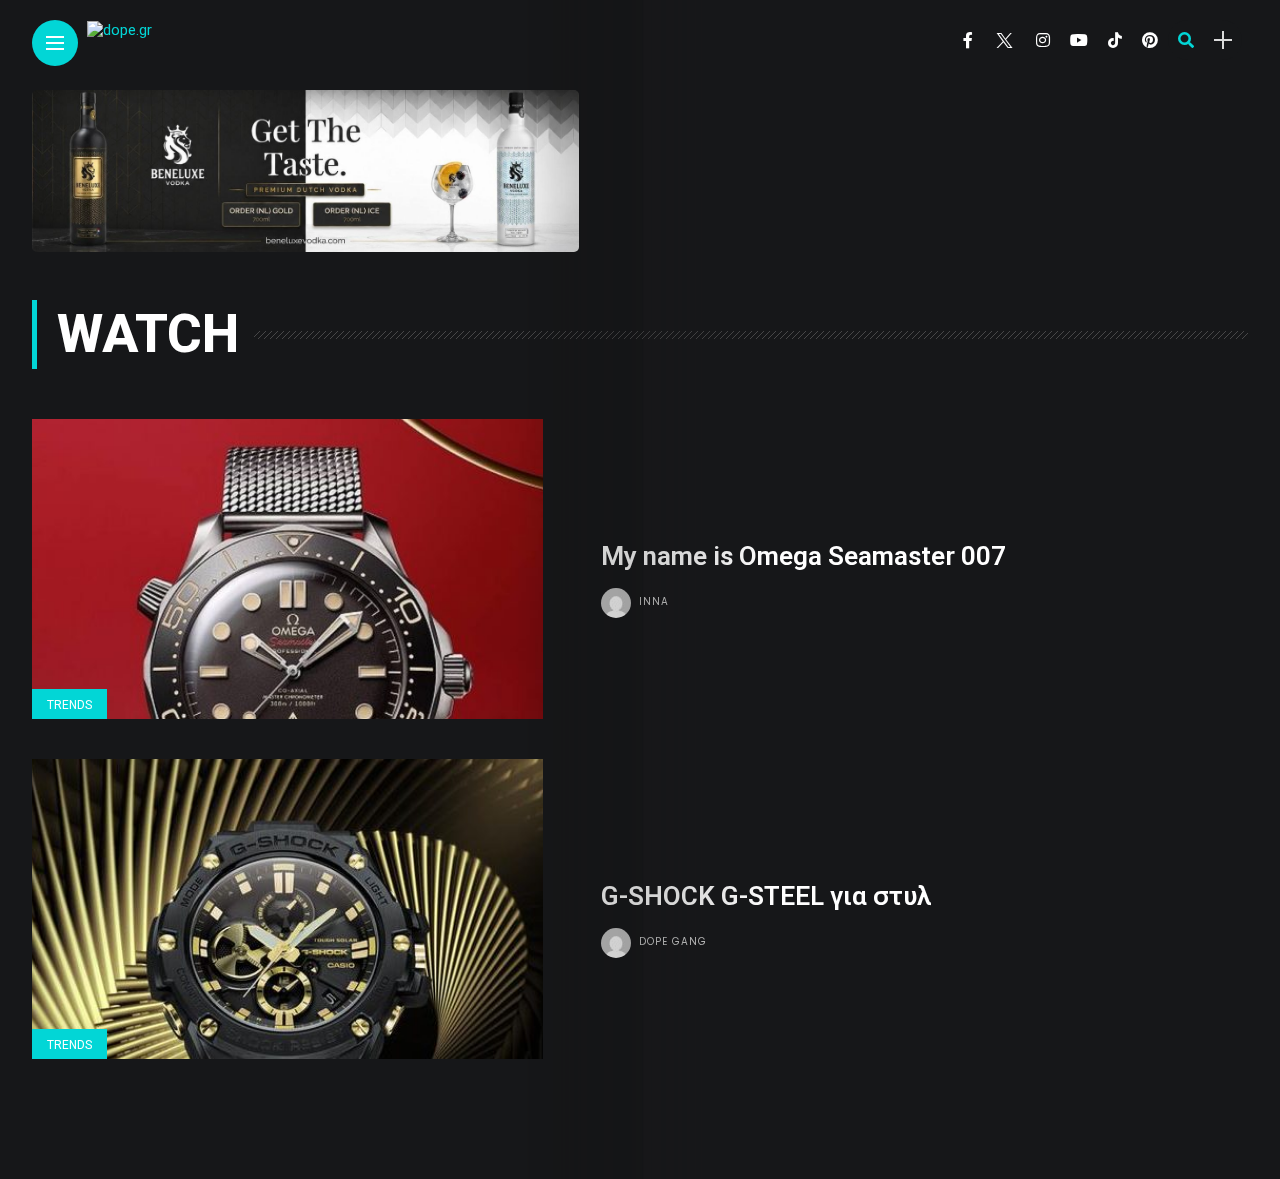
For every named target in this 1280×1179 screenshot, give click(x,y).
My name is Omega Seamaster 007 (803, 556)
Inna (654, 601)
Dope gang (673, 941)
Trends (69, 705)
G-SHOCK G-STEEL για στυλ (766, 896)
